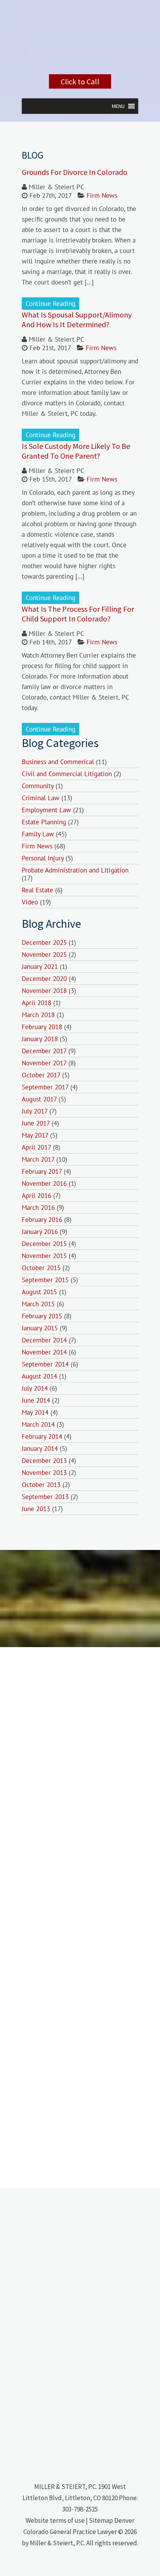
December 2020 (44, 979)
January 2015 (40, 1328)
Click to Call (80, 81)
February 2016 (42, 1220)
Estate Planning (44, 822)
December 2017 (44, 1051)
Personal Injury (43, 858)
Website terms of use (55, 2520)
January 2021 (40, 967)
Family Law (38, 834)
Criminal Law (41, 798)
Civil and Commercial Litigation (67, 774)
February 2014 (42, 1436)
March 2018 (38, 1015)
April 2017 (36, 1147)
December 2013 (44, 1461)
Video (30, 902)
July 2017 (35, 1111)
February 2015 (42, 1316)
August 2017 (39, 1099)
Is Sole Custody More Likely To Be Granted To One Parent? (76, 451)
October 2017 (41, 1075)
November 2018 (44, 991)
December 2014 (44, 1340)
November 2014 (44, 1352)
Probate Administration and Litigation (75, 870)
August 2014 (39, 1376)
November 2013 (44, 1473)
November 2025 (44, 955)
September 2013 (45, 1497)
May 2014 (35, 1412)
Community (38, 786)
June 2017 (36, 1123)
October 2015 (41, 1268)
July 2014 (35, 1388)
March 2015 (38, 1304)
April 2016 (37, 1196)
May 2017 (35, 1135)
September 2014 (45, 1364)
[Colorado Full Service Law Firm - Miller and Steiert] (80, 64)
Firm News (102, 195)
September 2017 (45, 1087)
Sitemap (101, 2520)
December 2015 (44, 1244)
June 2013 (36, 1509)
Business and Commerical (58, 762)
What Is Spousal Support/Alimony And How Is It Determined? (77, 319)
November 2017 (44, 1063)
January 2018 (40, 1039)
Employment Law (46, 810)
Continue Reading (50, 304)
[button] (118, 106)
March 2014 (38, 1424)
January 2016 (40, 1232)
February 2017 (42, 1171)
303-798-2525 (80, 2509)
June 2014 (36, 1400)
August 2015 (39, 1292)
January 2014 (40, 1449)
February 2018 (42, 1027)
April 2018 (37, 1003)
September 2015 (45, 1280)
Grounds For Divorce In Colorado (75, 172)
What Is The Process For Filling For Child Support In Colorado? (78, 614)
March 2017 (38, 1159)
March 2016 (38, 1208)
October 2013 (41, 1485)
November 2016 (44, 1183)
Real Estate (37, 890)
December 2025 (44, 942)
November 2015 (44, 1256)
